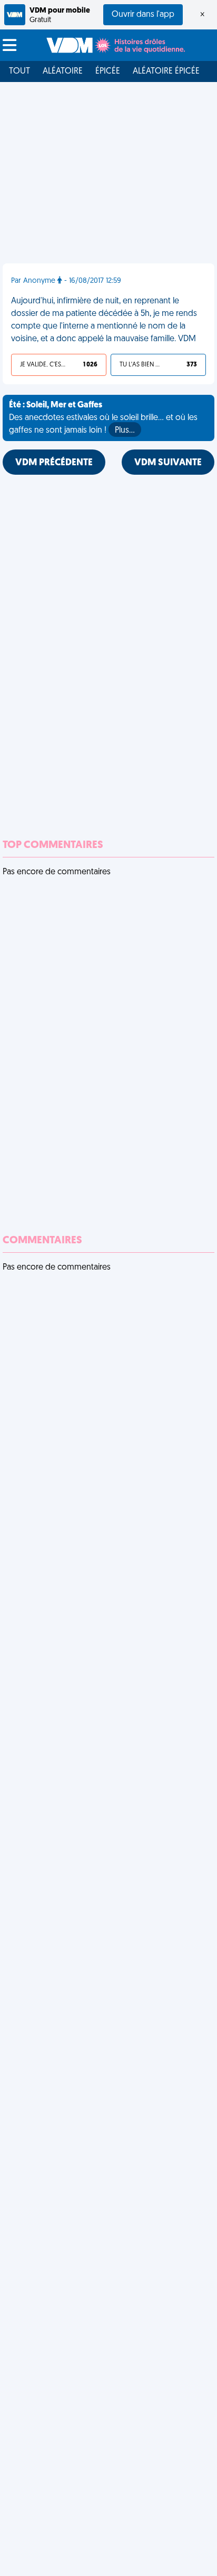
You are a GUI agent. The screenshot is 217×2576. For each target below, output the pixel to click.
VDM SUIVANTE (168, 463)
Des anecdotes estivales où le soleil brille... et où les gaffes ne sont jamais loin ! (103, 418)
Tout (19, 71)
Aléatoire (63, 71)
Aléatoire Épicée (166, 71)
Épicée (108, 71)
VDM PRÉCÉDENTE (54, 463)
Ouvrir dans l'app (143, 15)
